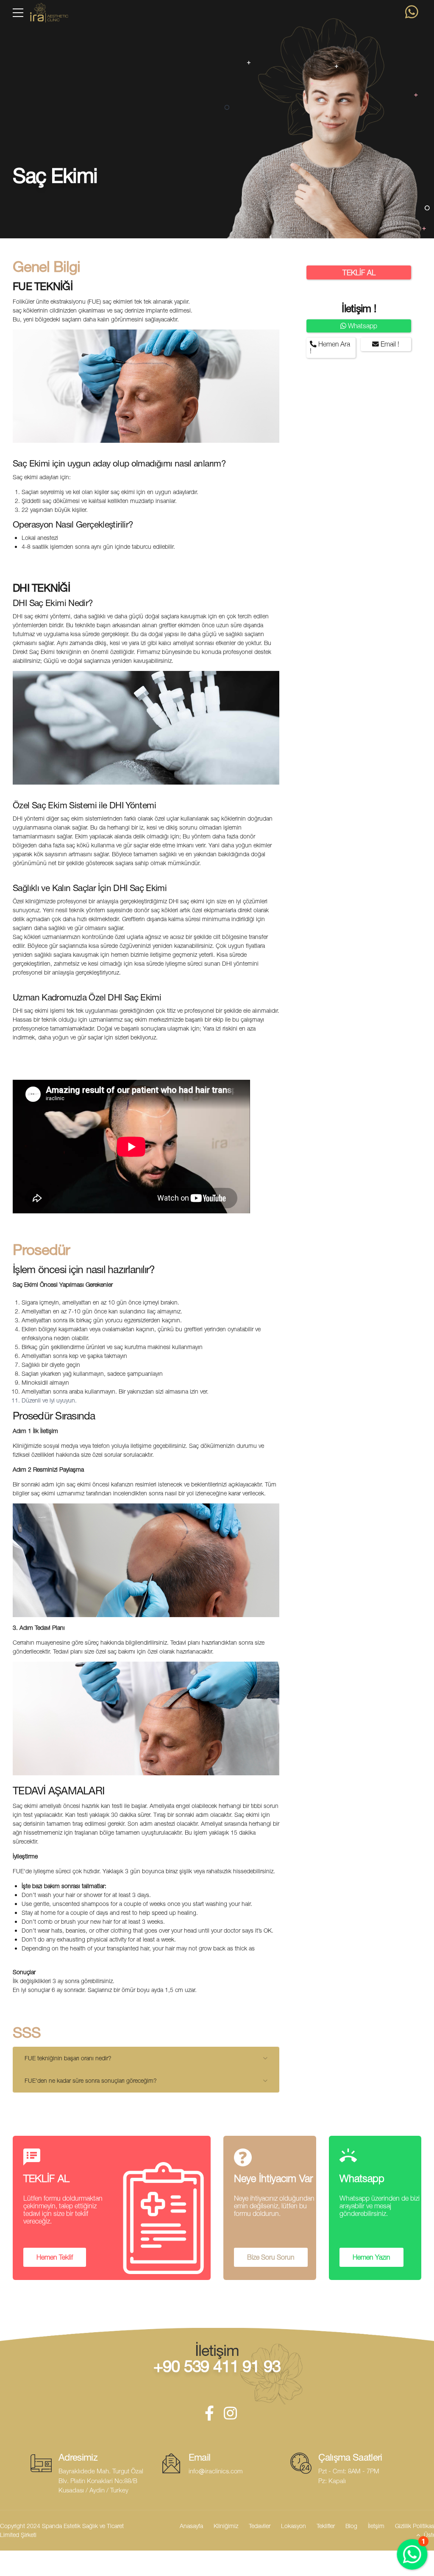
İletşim (376, 2526)
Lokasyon (294, 2526)
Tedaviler (260, 2526)
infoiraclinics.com (216, 2471)
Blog (351, 2526)
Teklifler (326, 2526)
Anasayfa (191, 2526)
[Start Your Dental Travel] (412, 12)
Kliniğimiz (226, 2526)
